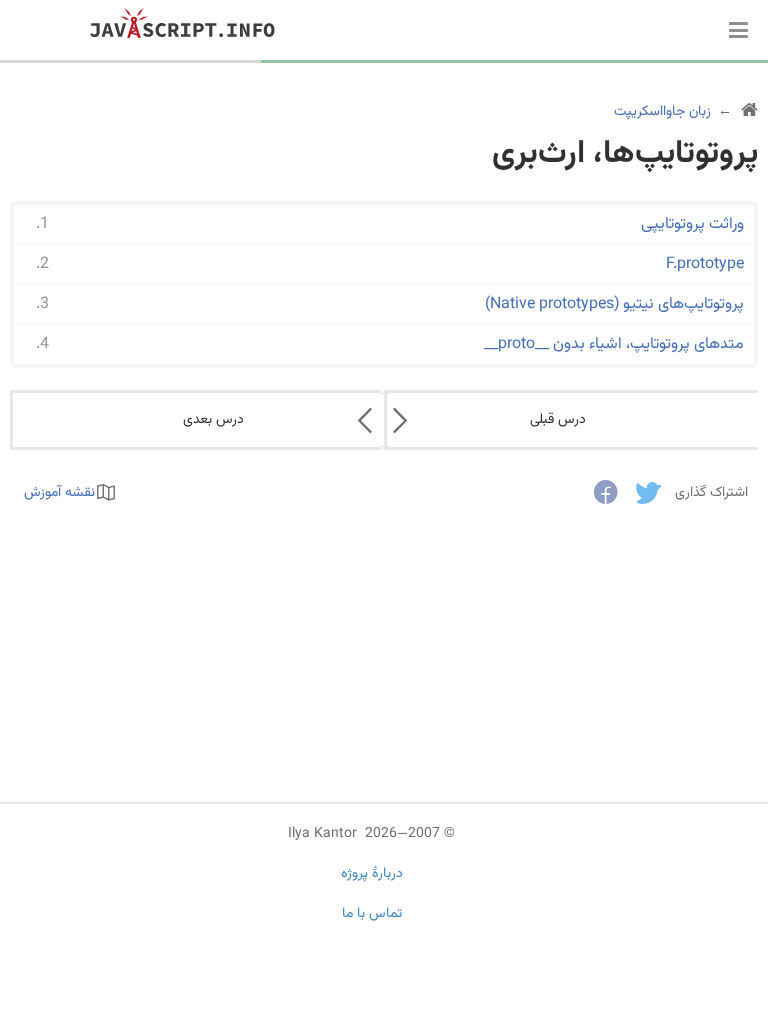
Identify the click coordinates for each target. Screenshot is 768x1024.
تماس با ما (372, 914)
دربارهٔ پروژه (372, 874)
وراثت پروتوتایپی (692, 224)
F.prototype (705, 264)
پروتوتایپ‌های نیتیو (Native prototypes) (614, 304)
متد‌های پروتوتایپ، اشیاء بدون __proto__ (614, 344)
